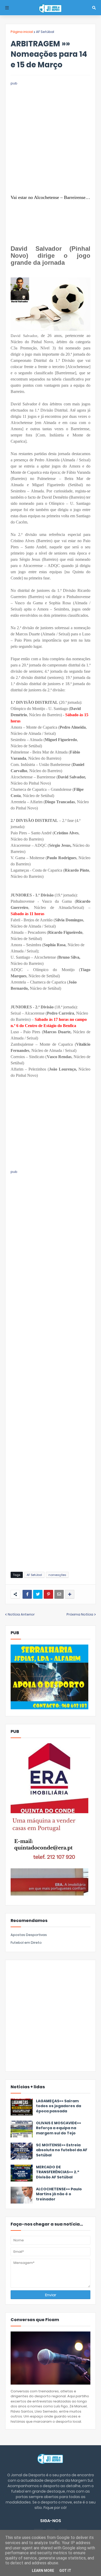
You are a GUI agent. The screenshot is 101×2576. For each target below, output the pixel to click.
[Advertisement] (51, 137)
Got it (65, 2571)
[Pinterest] (48, 1594)
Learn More (43, 2571)
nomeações (57, 1575)
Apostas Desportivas (29, 1935)
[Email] (59, 1594)
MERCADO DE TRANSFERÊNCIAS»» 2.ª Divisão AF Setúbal (57, 2172)
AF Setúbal (45, 32)
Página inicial (22, 32)
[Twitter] (38, 1594)
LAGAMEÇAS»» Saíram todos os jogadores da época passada (59, 2106)
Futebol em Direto (26, 1943)
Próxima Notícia (80, 1614)
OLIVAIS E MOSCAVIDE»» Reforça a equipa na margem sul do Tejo (59, 2128)
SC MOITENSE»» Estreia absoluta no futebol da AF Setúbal (62, 2150)
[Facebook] (27, 1594)
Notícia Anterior (21, 1614)
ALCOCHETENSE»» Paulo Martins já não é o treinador (59, 2194)
